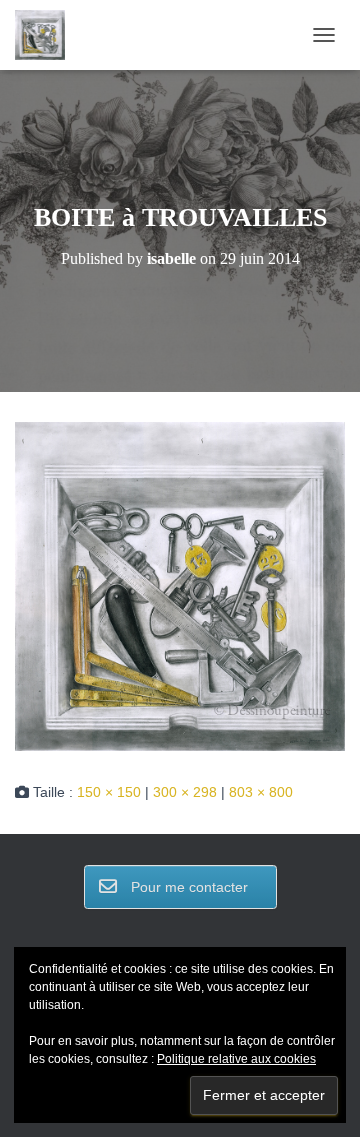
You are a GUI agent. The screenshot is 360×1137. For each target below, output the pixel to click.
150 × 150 (109, 792)
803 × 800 (261, 792)
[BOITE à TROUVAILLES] (180, 585)
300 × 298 (185, 792)
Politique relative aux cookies (236, 1059)
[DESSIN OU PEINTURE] (47, 35)
